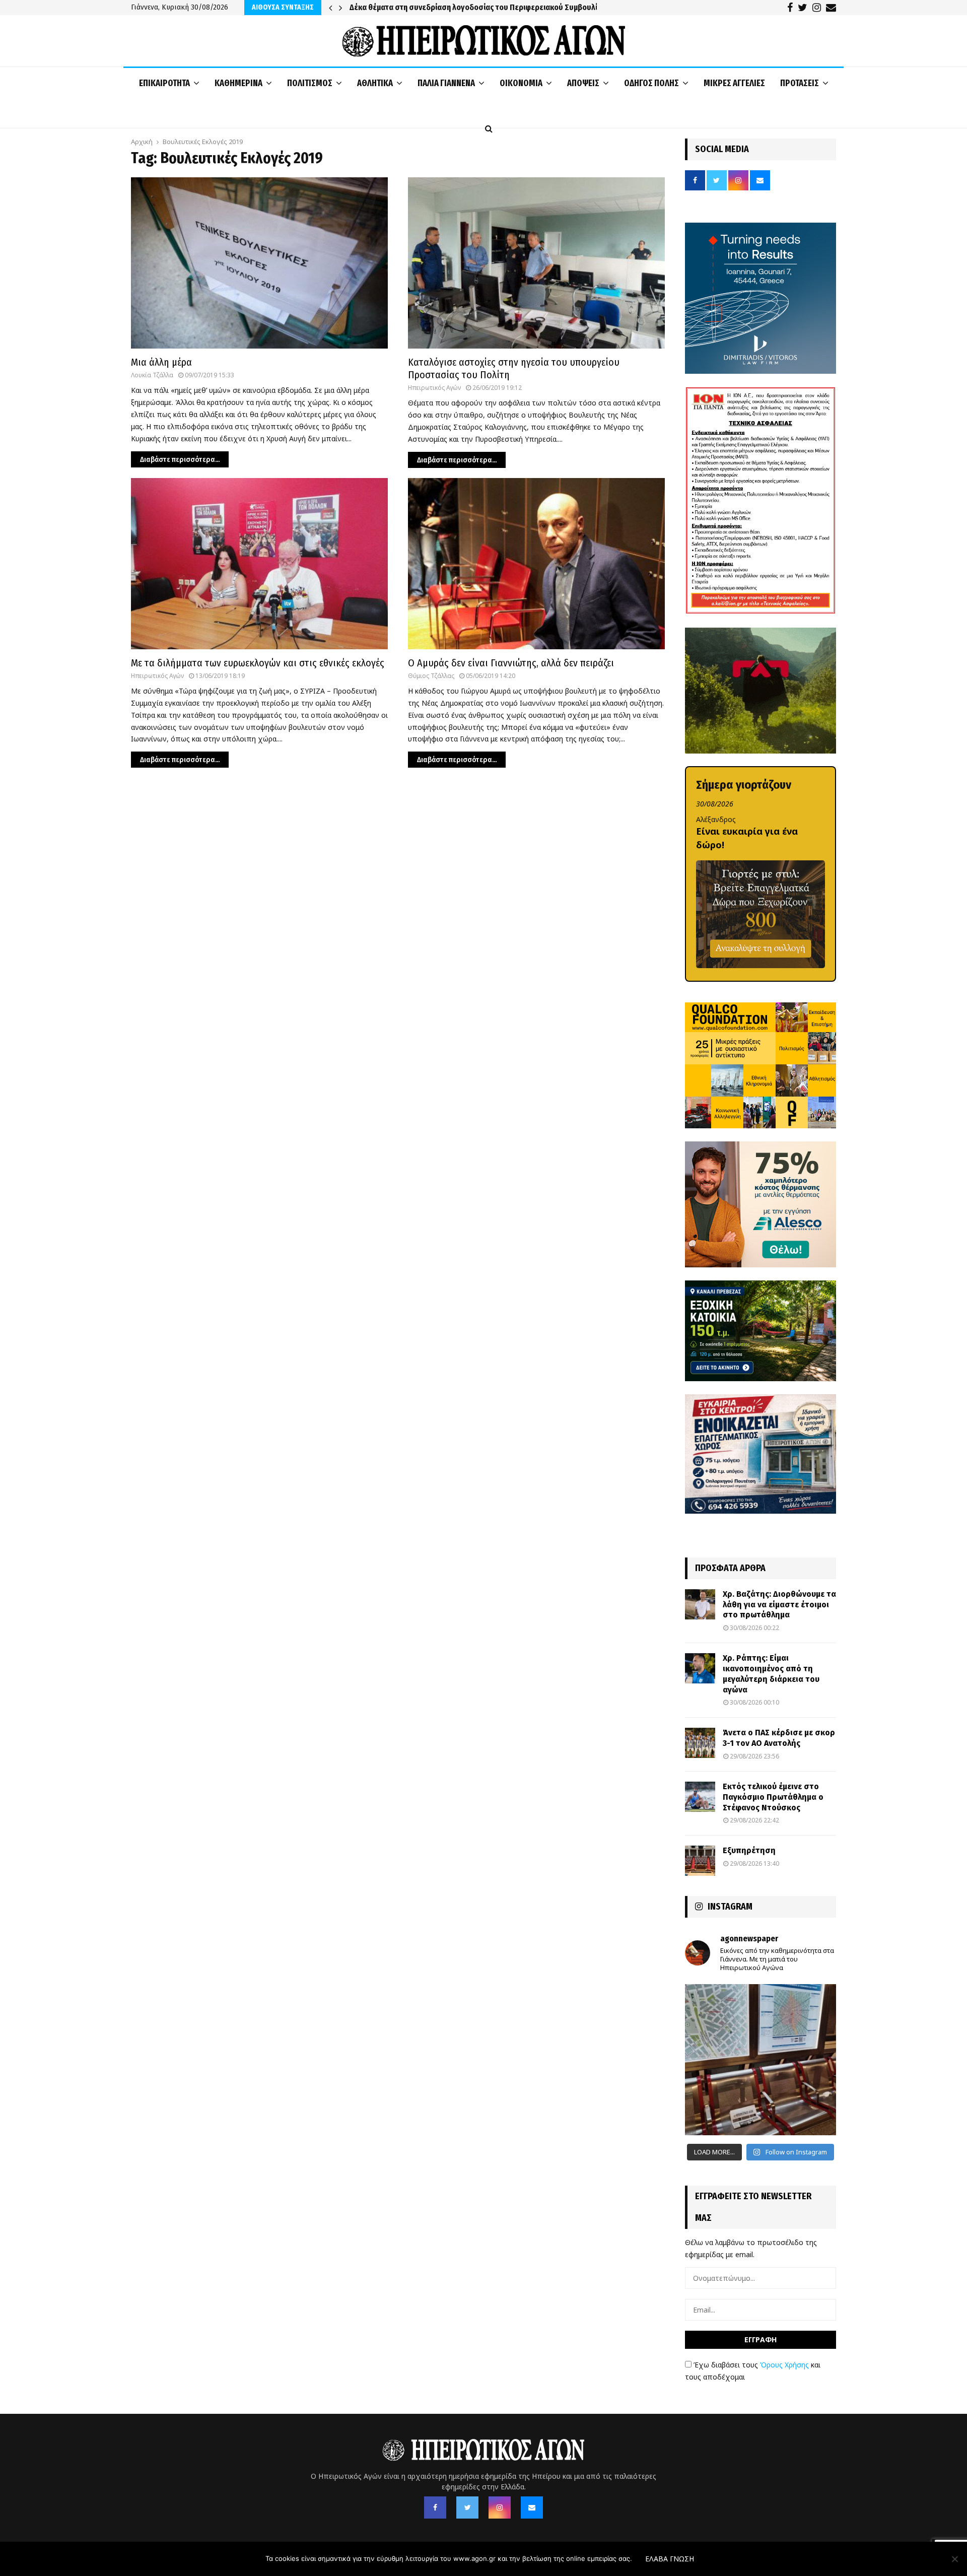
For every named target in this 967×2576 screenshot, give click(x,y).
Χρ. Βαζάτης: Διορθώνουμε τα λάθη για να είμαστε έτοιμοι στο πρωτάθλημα (779, 1605)
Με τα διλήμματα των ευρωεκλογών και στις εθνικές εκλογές (258, 663)
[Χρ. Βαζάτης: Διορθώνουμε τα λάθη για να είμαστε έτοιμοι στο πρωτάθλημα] (700, 1604)
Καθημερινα (238, 83)
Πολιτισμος (310, 83)
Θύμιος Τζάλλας (431, 676)
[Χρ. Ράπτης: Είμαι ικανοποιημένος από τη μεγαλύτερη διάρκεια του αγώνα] (700, 1668)
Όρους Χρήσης (784, 2365)
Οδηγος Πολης (651, 83)
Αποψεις (583, 83)
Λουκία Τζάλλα (152, 375)
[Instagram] (500, 2507)
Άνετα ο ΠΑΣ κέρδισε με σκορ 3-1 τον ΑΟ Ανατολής (779, 1738)
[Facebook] (435, 2507)
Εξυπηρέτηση (749, 1850)
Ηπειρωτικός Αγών (434, 388)
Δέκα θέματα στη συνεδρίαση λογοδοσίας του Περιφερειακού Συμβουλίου (478, 7)
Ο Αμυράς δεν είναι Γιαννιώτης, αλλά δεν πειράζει (511, 663)
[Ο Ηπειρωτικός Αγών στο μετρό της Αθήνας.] (761, 2060)
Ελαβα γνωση (670, 2559)
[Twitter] (467, 2507)
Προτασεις (800, 83)
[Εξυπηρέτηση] (700, 1861)
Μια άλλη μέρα (161, 362)
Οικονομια (521, 83)
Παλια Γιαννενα (446, 83)
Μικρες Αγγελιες (734, 83)
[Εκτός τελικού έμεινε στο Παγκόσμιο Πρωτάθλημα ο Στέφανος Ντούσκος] (700, 1797)
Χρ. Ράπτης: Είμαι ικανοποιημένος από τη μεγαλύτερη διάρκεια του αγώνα (771, 1674)
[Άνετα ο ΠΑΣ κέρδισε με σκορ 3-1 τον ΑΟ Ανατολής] (700, 1743)
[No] (954, 2559)
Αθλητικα (375, 83)
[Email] (532, 2507)
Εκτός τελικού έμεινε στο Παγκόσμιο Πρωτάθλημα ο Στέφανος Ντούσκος (773, 1797)
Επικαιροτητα (164, 83)
